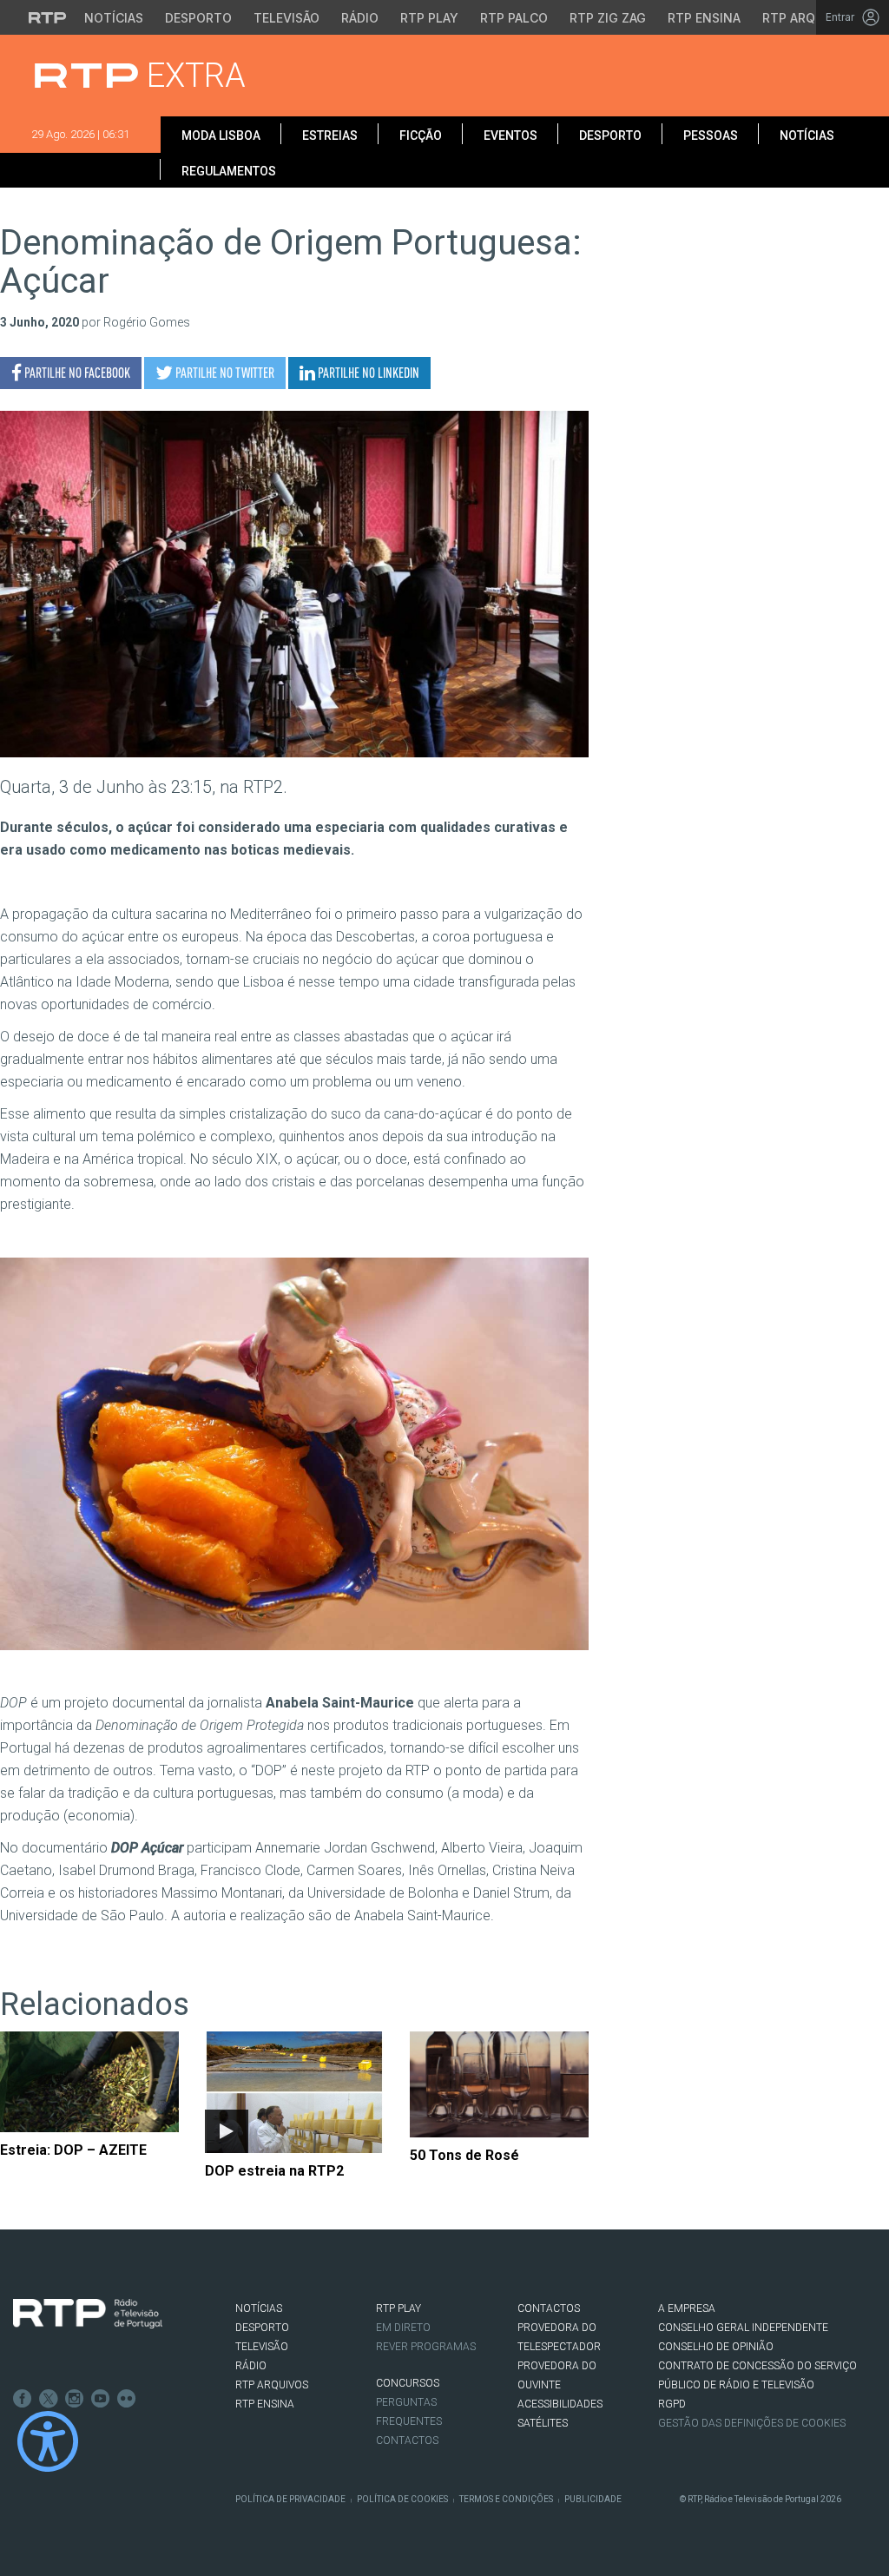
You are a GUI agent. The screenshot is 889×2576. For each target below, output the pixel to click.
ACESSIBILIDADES (560, 2404)
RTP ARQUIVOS (272, 2385)
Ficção (421, 135)
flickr (127, 2399)
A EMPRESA (687, 2308)
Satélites (543, 2423)
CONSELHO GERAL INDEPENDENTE (743, 2328)
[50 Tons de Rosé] (499, 2084)
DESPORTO (262, 2328)
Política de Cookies (402, 2499)
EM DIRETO (403, 2328)
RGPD (672, 2404)
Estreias (330, 135)
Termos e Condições (506, 2499)
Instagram (75, 2399)
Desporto (198, 18)
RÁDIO (251, 2366)
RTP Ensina (704, 18)
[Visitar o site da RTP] (48, 17)
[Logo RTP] (88, 2314)
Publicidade (593, 2499)
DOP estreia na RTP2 (274, 2171)
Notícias (114, 18)
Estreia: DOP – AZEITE (73, 2150)
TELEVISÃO (262, 2347)
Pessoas (711, 135)
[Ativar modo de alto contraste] (48, 2441)
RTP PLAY (398, 2308)
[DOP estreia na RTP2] (294, 2092)
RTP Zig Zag (608, 18)
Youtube (101, 2399)
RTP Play (429, 18)
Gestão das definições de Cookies (752, 2423)
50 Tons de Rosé (464, 2155)
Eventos (510, 135)
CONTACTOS (549, 2308)
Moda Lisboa (221, 135)
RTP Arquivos (807, 18)
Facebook (23, 2399)
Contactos (407, 2441)
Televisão (286, 18)
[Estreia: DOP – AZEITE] (89, 2082)
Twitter (49, 2399)
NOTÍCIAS (259, 2308)
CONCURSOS (408, 2383)
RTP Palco (514, 18)
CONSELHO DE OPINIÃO (716, 2347)
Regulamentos (229, 171)
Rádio (360, 18)
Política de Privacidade (290, 2499)
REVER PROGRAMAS (426, 2347)
